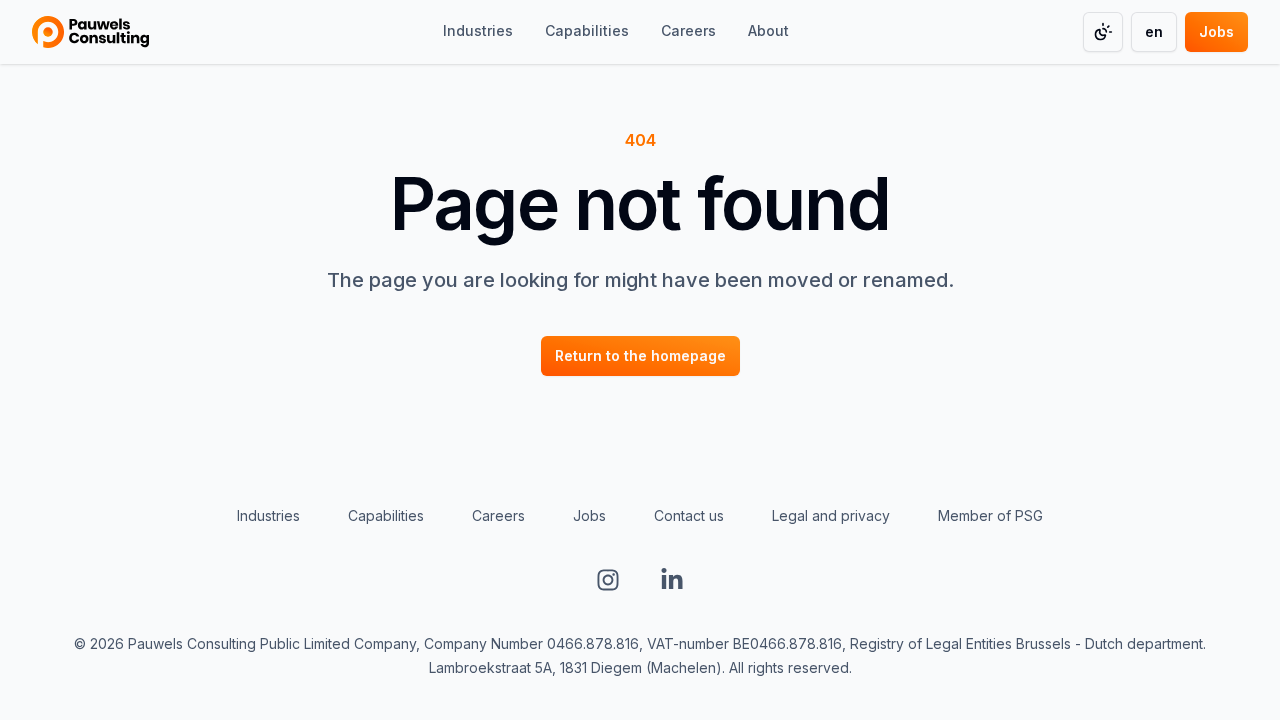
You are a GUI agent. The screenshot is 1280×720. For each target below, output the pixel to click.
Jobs (589, 515)
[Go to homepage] (90, 32)
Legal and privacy (831, 515)
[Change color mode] (1103, 32)
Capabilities (386, 515)
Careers (498, 515)
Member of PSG (990, 515)
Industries (268, 515)
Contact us (689, 515)
